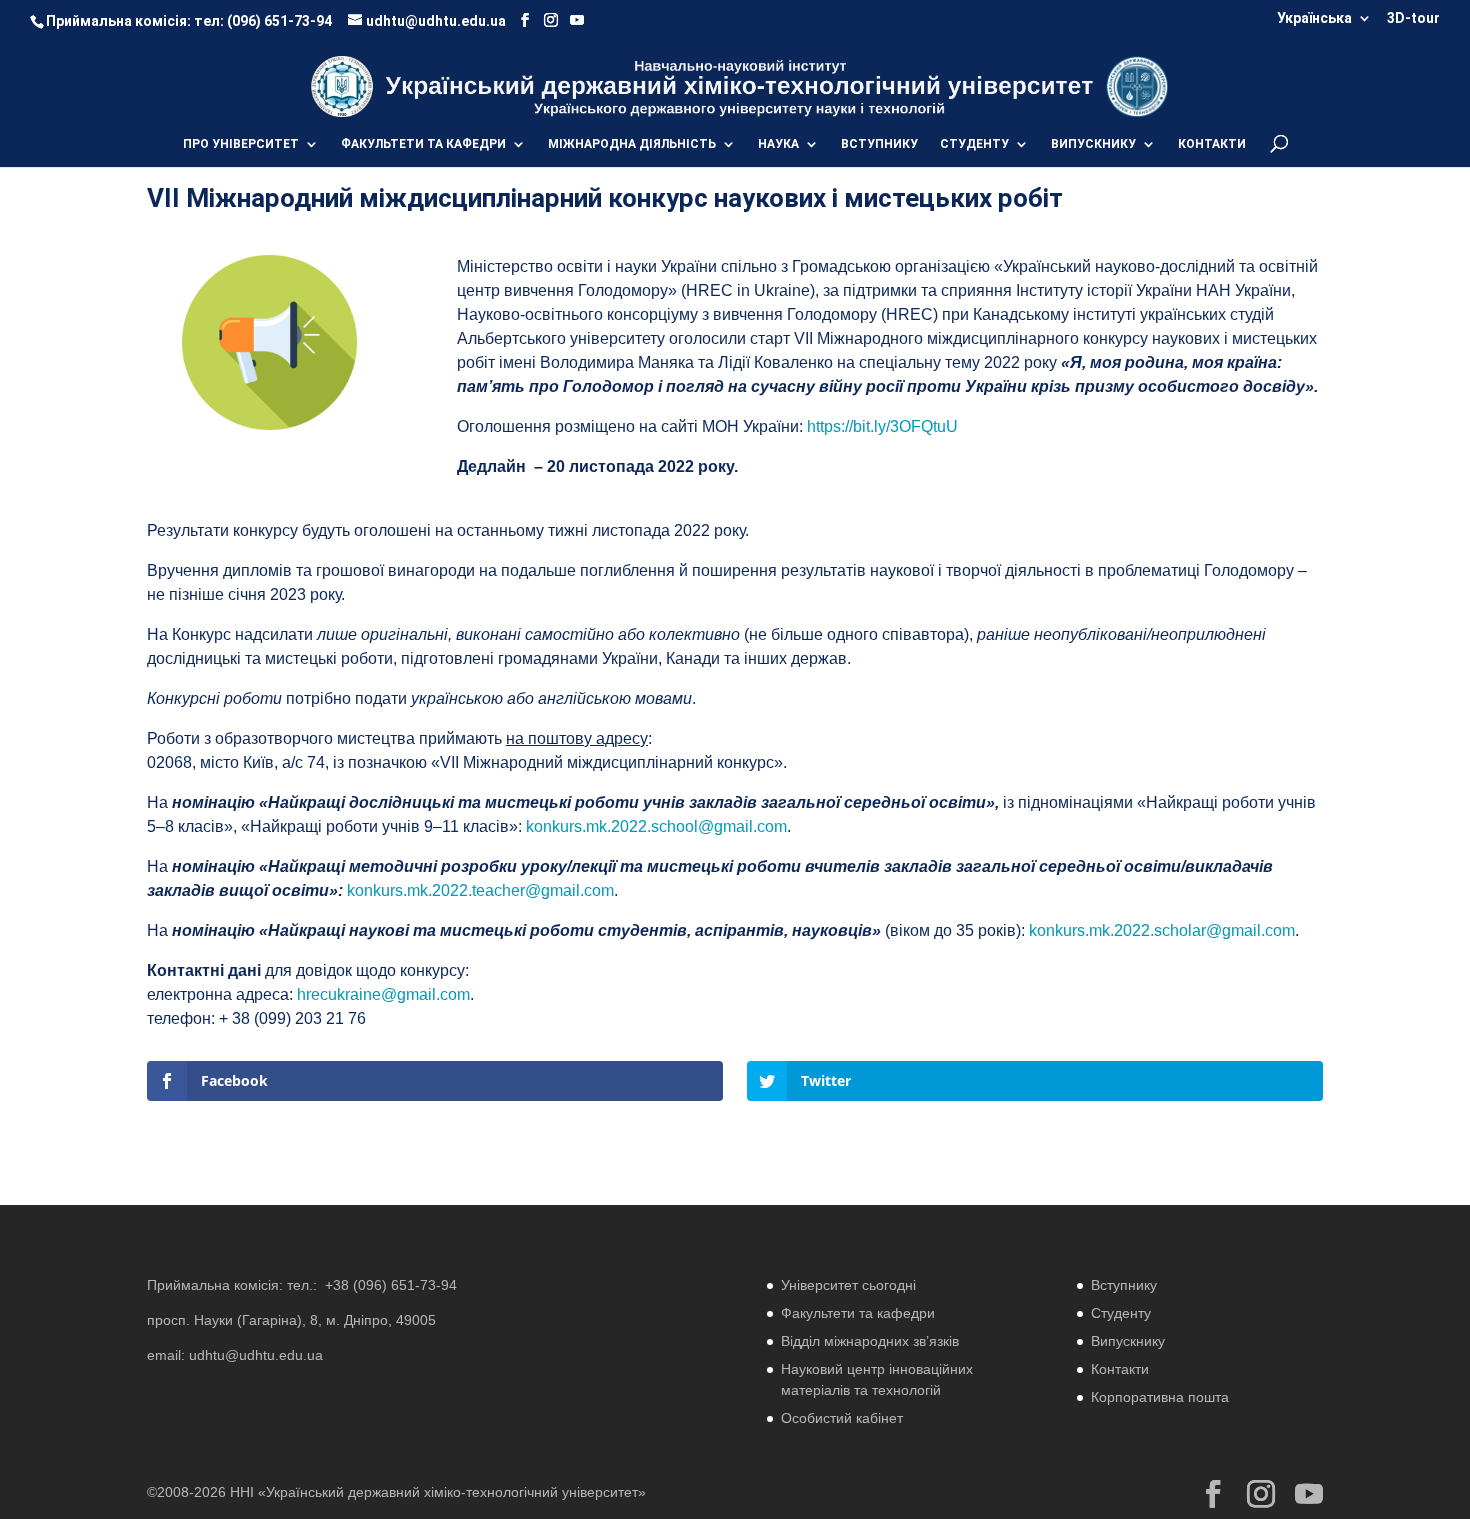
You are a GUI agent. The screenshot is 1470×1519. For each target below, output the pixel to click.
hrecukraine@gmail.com (383, 994)
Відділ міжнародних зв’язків (870, 1341)
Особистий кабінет (842, 1418)
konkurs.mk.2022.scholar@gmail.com (1162, 930)
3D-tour (1413, 18)
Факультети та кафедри (858, 1313)
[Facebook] (525, 20)
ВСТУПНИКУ (879, 144)
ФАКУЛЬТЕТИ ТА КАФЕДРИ (423, 144)
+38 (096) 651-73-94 (391, 1285)
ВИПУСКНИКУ (1093, 144)
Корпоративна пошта (1160, 1397)
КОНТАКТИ (1212, 144)
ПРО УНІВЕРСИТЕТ (241, 144)
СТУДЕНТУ (974, 144)
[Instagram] (551, 20)
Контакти (1120, 1369)
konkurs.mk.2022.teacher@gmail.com (480, 890)
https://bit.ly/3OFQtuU (882, 426)
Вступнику (1124, 1285)
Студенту (1121, 1313)
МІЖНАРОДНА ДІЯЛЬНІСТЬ (632, 144)
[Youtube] (577, 20)
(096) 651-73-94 (279, 21)
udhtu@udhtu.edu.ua (256, 1355)
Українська (1314, 18)
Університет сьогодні (848, 1285)
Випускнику (1128, 1341)
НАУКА (778, 144)
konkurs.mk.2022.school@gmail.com (656, 826)
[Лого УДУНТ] (1136, 85)
